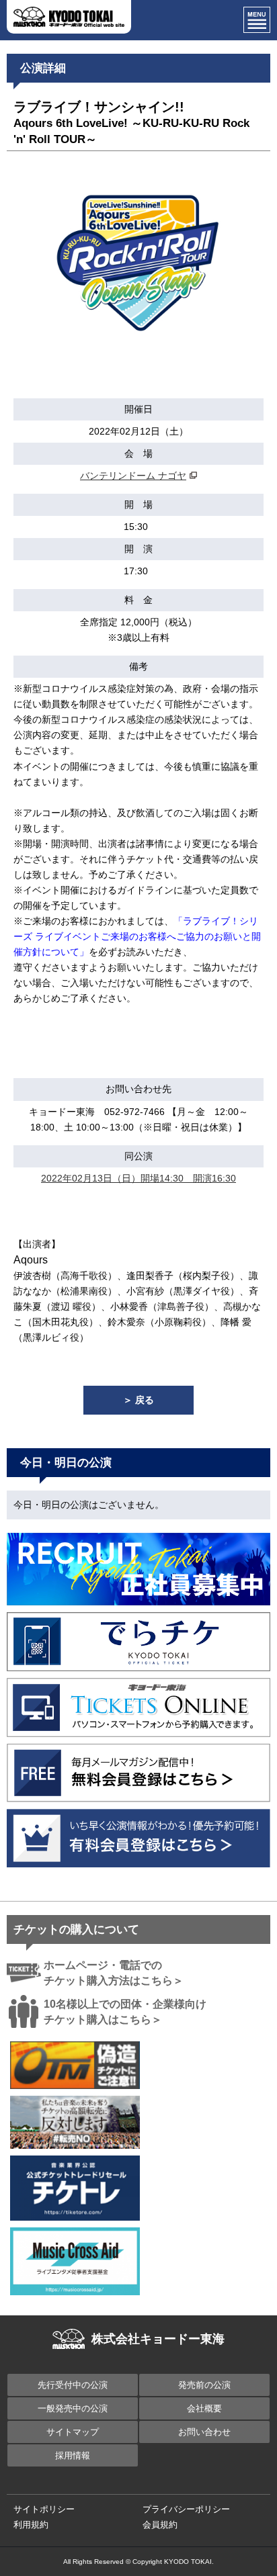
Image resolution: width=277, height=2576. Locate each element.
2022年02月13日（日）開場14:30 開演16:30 (138, 1178)
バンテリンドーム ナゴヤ (133, 476)
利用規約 (31, 2525)
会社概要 (204, 2408)
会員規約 (160, 2525)
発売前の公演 (204, 2385)
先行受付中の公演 (73, 2385)
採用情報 (73, 2455)
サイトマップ (73, 2432)
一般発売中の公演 (73, 2408)
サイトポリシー (44, 2509)
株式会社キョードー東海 (158, 2339)
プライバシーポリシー (186, 2509)
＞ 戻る (138, 1400)
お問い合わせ (204, 2432)
